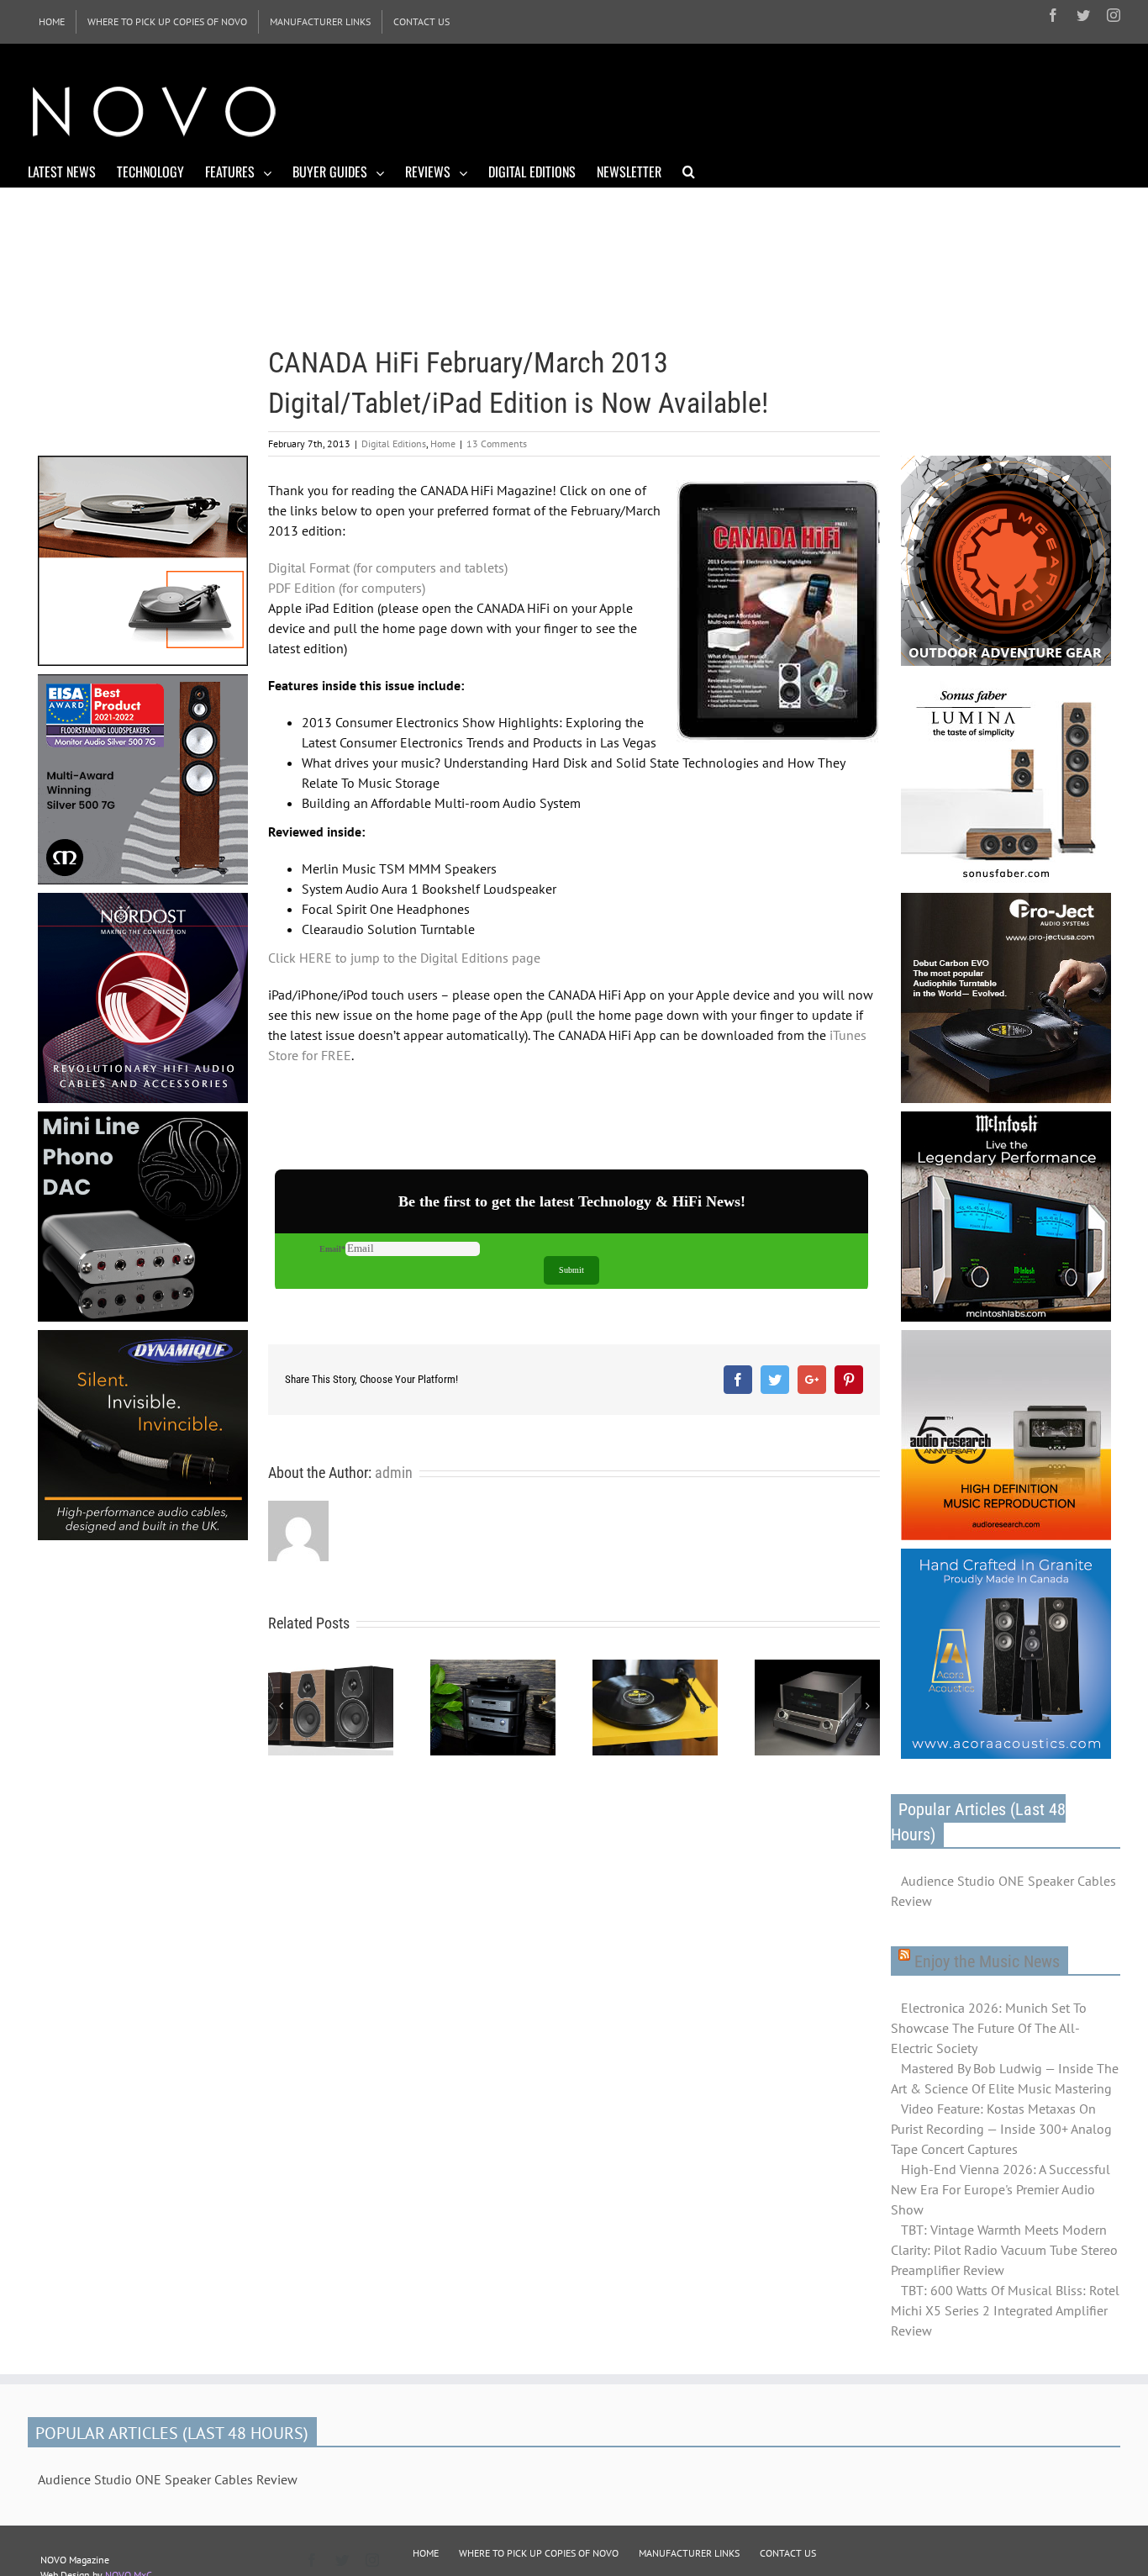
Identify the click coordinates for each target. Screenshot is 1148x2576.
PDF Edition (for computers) (347, 588)
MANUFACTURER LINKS (689, 2553)
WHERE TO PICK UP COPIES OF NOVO (539, 2553)
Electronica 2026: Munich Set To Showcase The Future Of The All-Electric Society (989, 2028)
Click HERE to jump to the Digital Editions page (404, 958)
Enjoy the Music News (987, 1961)
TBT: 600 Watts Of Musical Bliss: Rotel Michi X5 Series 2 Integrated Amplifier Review (1005, 2310)
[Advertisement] (814, 109)
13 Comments (497, 443)
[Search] (689, 171)
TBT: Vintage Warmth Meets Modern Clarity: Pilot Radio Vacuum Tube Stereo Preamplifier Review (1004, 2250)
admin (394, 1473)
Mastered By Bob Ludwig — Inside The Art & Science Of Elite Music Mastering (1005, 2078)
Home (443, 443)
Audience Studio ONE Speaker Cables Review (1003, 1891)
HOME (426, 2553)
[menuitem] (52, 22)
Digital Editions (394, 443)
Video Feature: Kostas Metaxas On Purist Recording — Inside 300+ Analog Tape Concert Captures (1001, 2129)
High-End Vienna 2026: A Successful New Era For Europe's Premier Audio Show (1001, 2189)
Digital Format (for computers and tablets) (388, 567)
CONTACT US (788, 2553)
